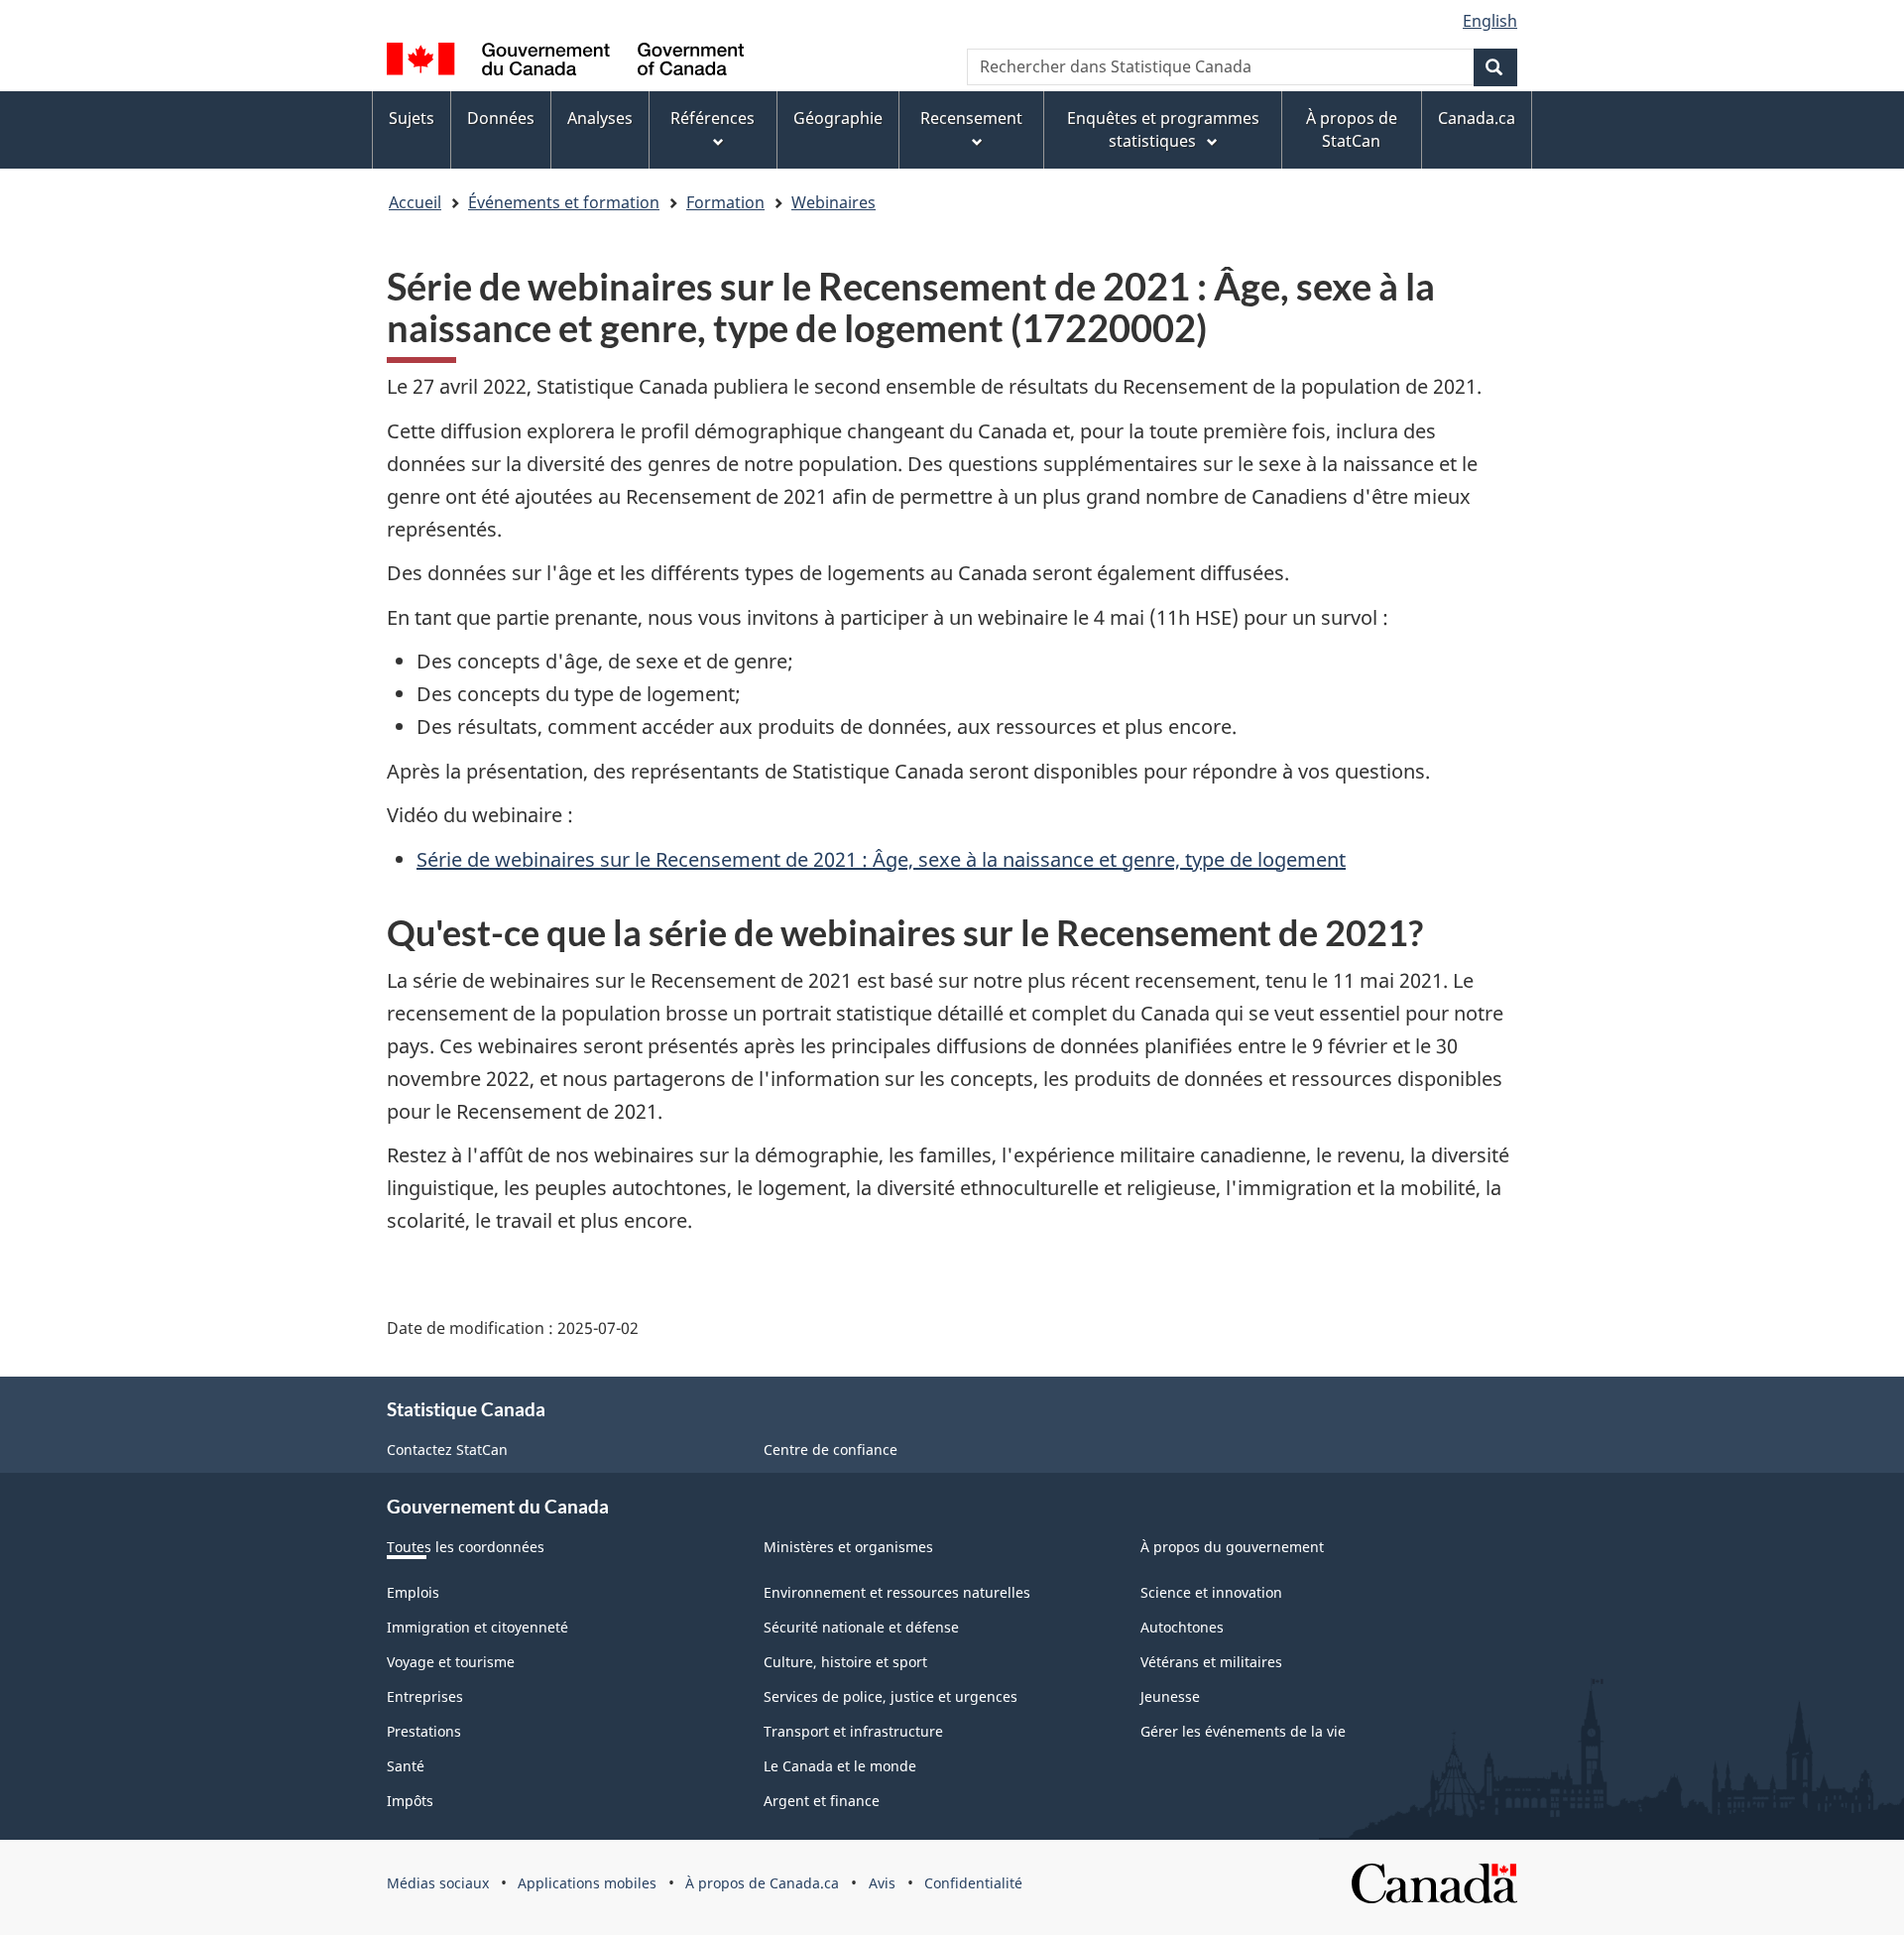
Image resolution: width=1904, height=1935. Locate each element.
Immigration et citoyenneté (477, 1627)
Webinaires (833, 202)
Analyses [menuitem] (600, 118)
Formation (725, 202)
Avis (882, 1883)
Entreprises (425, 1696)
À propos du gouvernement (1232, 1547)
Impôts (410, 1801)
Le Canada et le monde (840, 1766)
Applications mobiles (587, 1883)
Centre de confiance (831, 1450)
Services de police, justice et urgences (891, 1696)
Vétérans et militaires (1211, 1662)
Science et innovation (1211, 1592)
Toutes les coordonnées (466, 1547)
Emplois (413, 1592)
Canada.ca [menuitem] (1477, 118)
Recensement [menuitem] (971, 118)
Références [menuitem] (713, 118)
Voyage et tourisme (451, 1662)
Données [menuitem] (501, 118)
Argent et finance (822, 1801)
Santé (406, 1766)
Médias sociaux (438, 1883)
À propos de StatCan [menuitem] (1352, 129)
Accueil (415, 202)
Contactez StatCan (447, 1450)
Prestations (424, 1731)
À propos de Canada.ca (762, 1883)
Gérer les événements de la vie (1243, 1731)
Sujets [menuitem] (412, 118)
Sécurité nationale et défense (861, 1627)
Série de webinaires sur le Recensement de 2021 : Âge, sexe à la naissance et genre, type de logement (881, 859)
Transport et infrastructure (853, 1731)
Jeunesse (1170, 1696)
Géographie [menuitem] (838, 118)
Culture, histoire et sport (845, 1662)
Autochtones (1182, 1627)
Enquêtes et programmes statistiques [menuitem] (1163, 129)
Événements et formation (564, 202)
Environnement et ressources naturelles (897, 1592)
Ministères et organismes (848, 1547)
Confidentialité (973, 1883)
